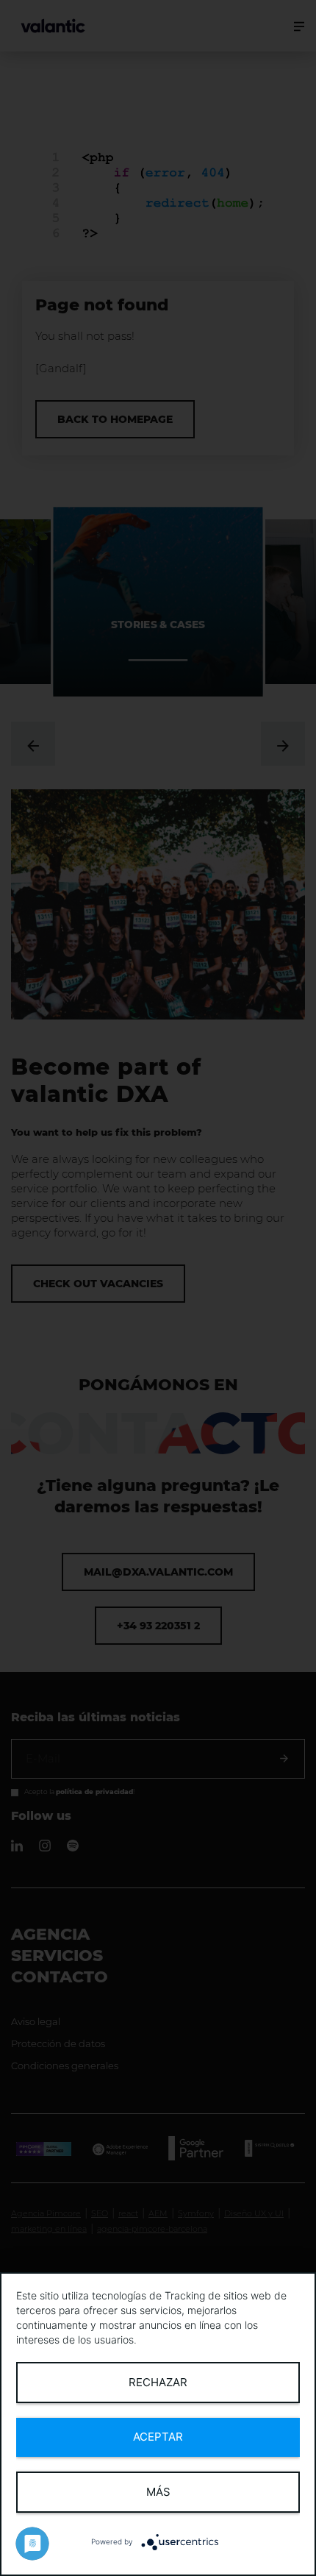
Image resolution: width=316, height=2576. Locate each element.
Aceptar (158, 2437)
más (158, 2492)
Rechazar (158, 2382)
